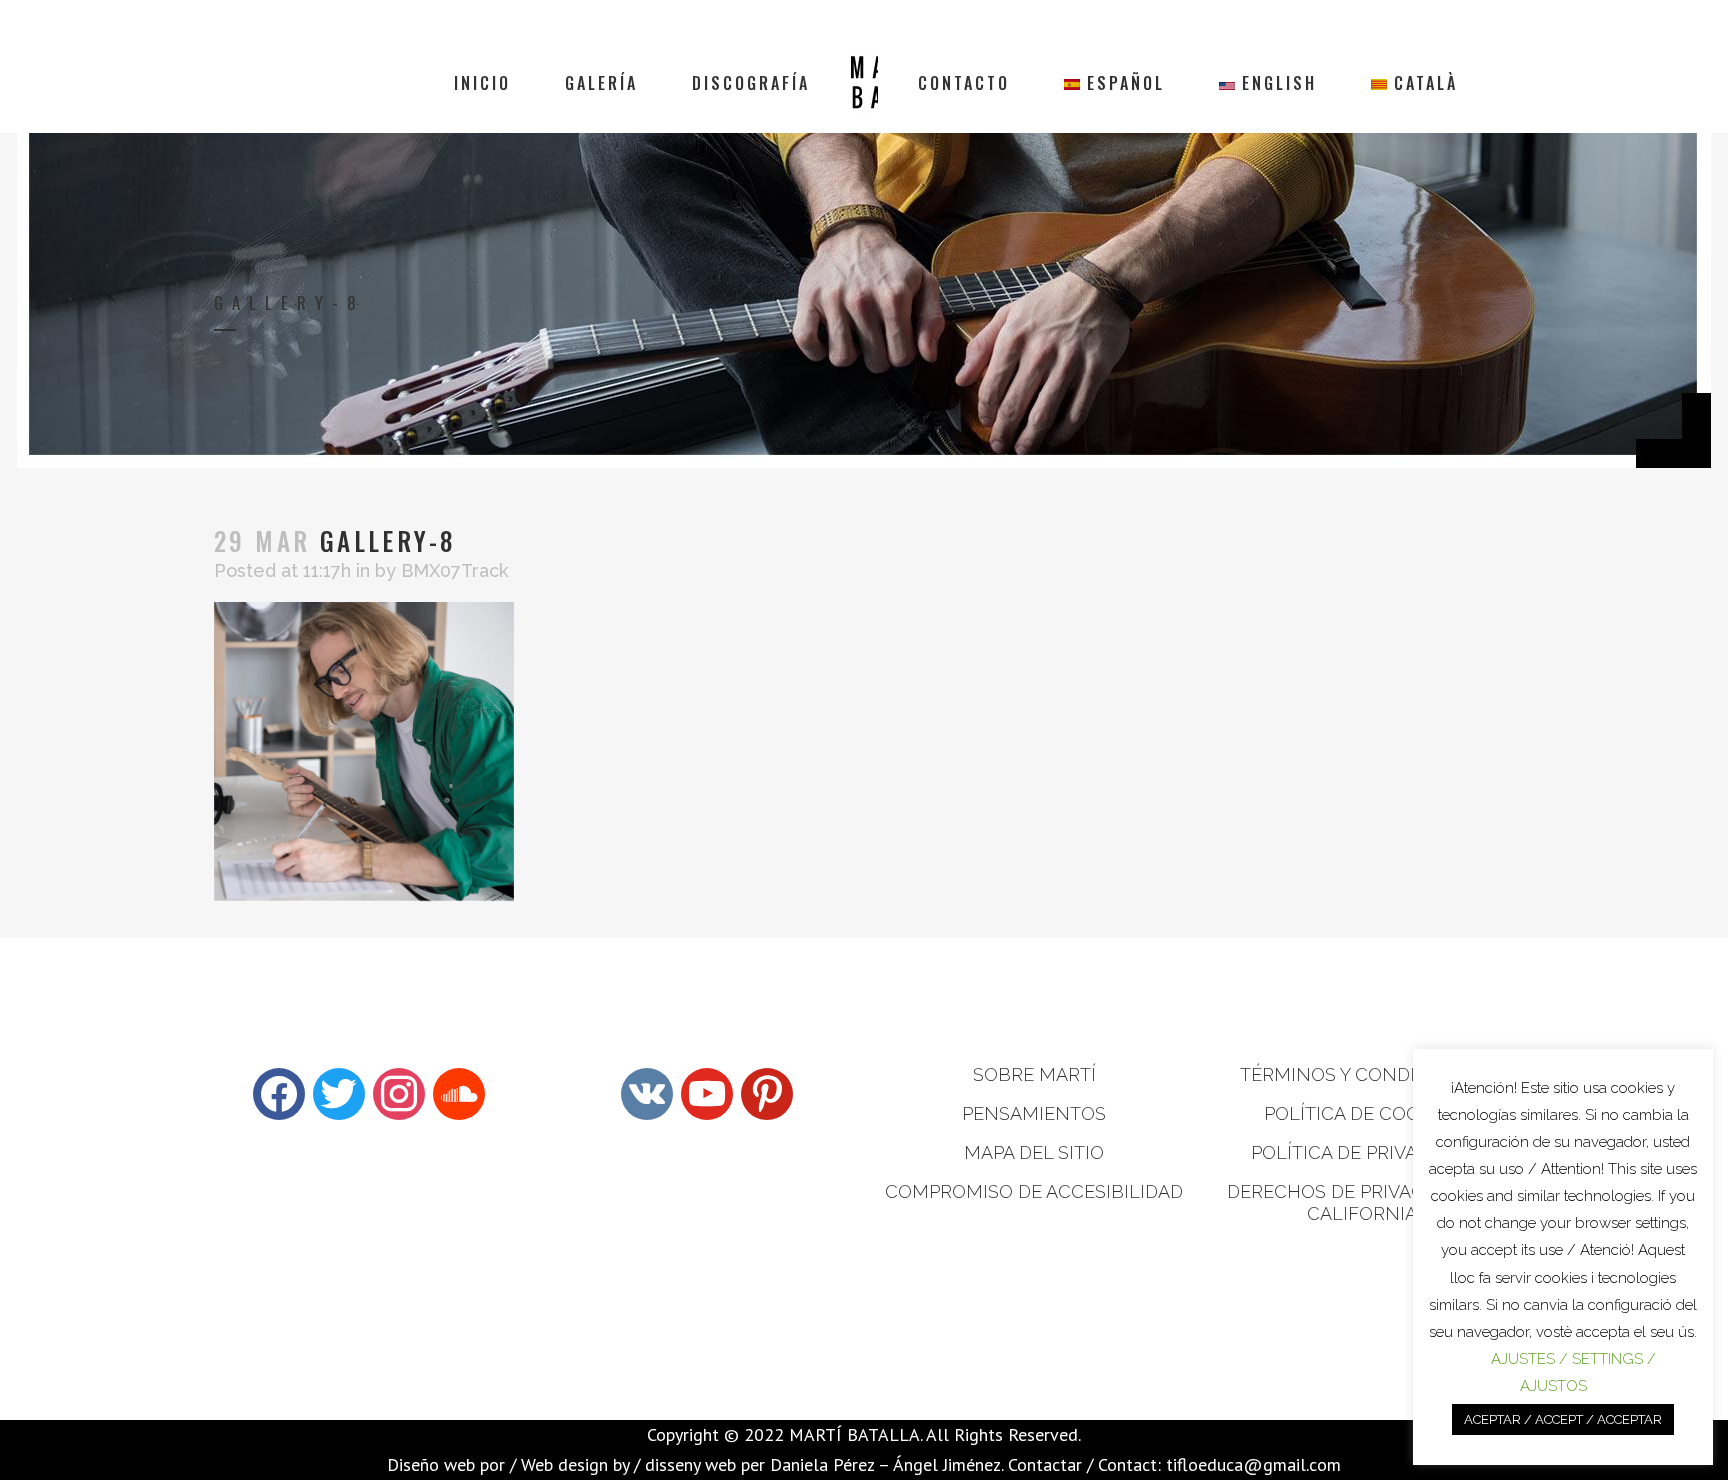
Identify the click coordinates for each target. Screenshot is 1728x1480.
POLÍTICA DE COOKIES (1361, 1113)
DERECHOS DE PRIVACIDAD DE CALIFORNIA (1361, 1202)
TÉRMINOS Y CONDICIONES (1362, 1074)
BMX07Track (454, 570)
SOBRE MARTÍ (1034, 1074)
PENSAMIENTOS (1034, 1113)
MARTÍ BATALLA (854, 1434)
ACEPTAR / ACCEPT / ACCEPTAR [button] (1563, 1419)
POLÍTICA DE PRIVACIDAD (1362, 1152)
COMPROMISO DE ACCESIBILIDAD (1034, 1191)
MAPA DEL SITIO (1034, 1152)
